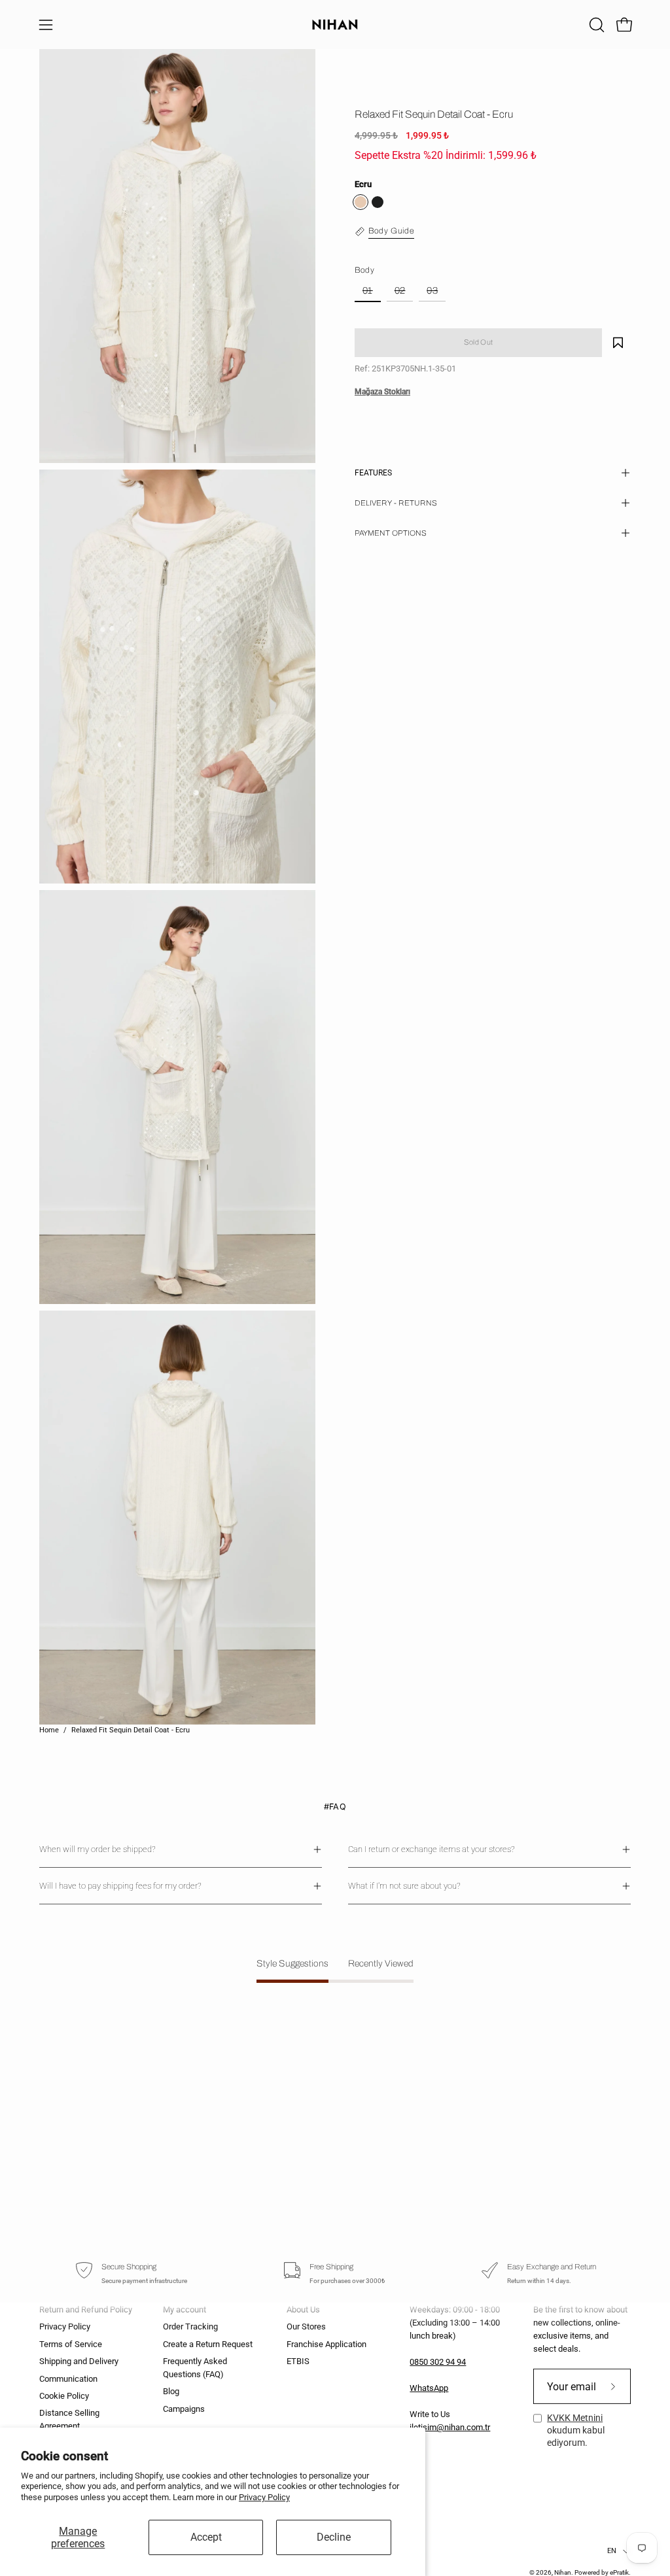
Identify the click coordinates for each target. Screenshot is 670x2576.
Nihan (563, 2572)
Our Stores (306, 2327)
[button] (595, 25)
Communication (68, 2379)
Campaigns (184, 2409)
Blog (171, 2392)
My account (185, 2310)
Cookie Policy (64, 2396)
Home (49, 1730)
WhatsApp (429, 2388)
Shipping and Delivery (79, 2361)
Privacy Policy (264, 2497)
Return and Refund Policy (86, 2310)
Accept (206, 2537)
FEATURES (373, 473)
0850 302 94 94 (438, 2362)
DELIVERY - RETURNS (396, 503)
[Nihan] (335, 25)
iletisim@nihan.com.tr (450, 2427)
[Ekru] (361, 202)
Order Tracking (190, 2327)
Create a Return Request (208, 2344)
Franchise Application (326, 2344)
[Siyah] (378, 202)
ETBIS (298, 2361)
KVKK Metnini (575, 2418)
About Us (303, 2310)
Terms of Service (71, 2344)
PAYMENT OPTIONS (391, 533)
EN (612, 2551)
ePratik (619, 2572)
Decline (334, 2537)
